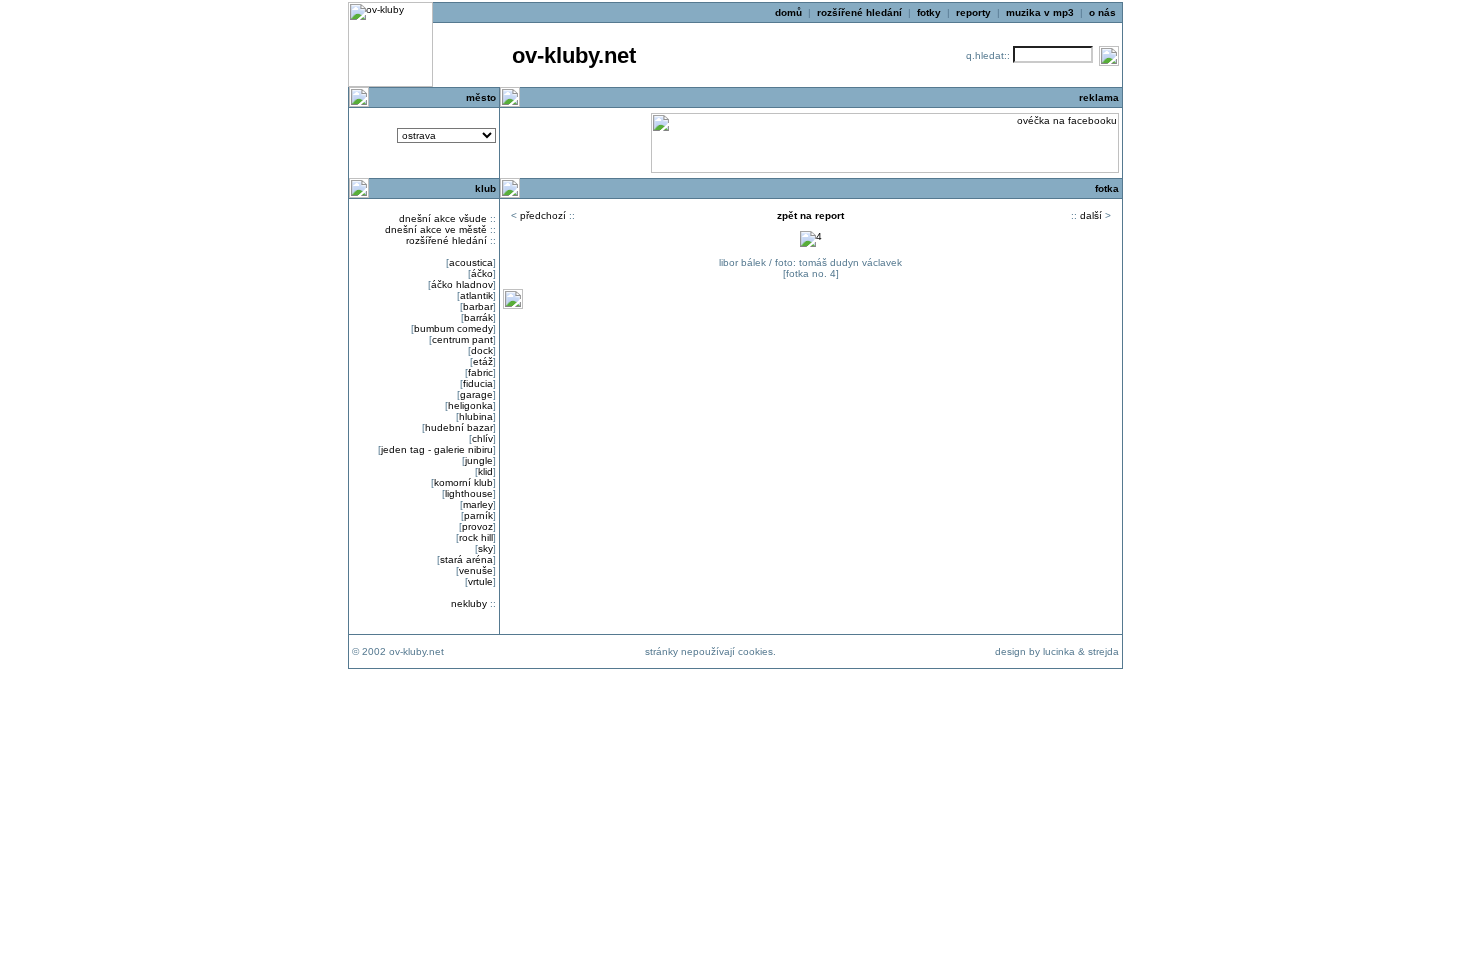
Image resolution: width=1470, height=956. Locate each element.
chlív (482, 438)
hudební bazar (459, 427)
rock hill (476, 537)
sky (485, 548)
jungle (479, 460)
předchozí (543, 215)
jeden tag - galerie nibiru (437, 449)
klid (485, 471)
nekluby (469, 603)
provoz (477, 526)
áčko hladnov (462, 284)
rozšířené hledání (446, 240)
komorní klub (463, 482)
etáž (483, 361)
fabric (480, 372)
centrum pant (462, 339)
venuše (476, 570)
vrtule (480, 581)
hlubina (476, 416)
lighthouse (469, 493)
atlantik (476, 295)
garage (476, 394)
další (1091, 215)
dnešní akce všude (443, 218)
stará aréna (466, 559)
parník (478, 515)
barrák (478, 317)
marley (478, 504)
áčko (482, 273)
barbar (478, 306)
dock (482, 350)
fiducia (478, 383)
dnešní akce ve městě (436, 229)
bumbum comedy (453, 328)
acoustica (471, 262)
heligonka (470, 405)
